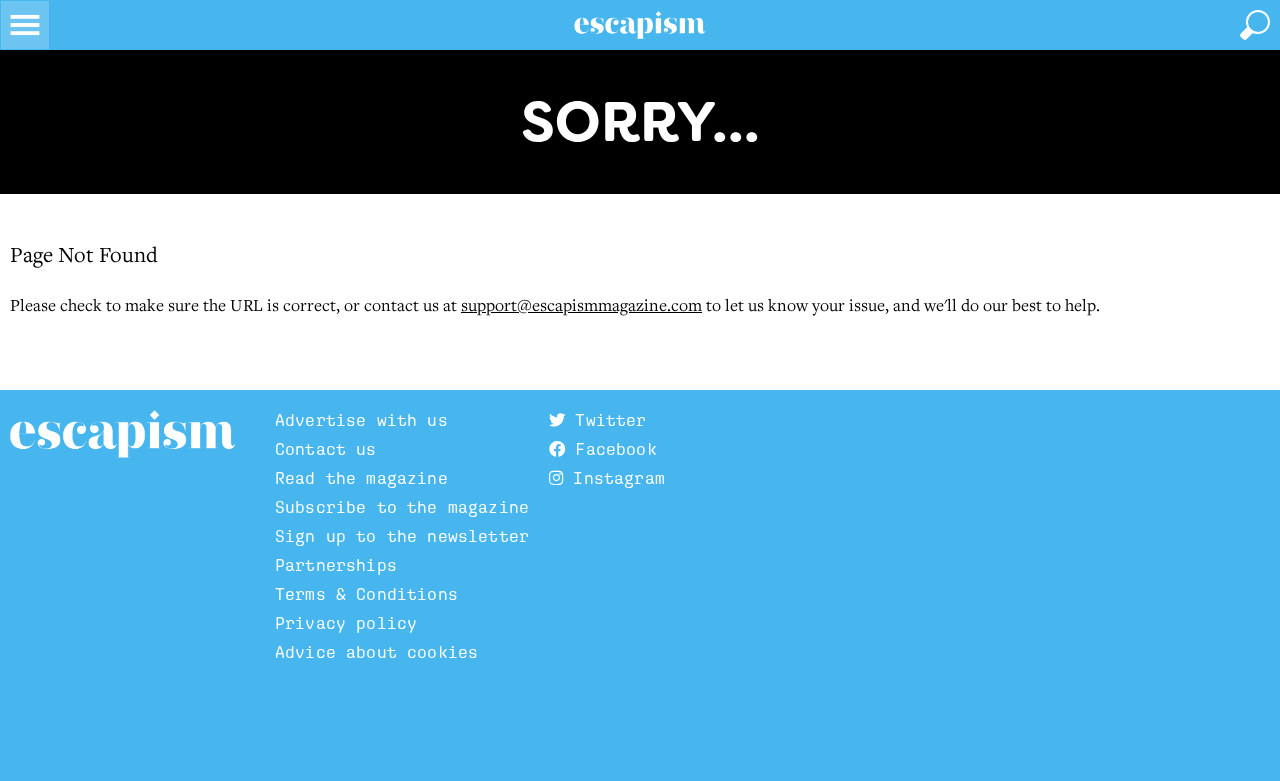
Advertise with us (361, 420)
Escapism (122, 435)
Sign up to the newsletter (402, 536)
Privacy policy (346, 623)
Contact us (326, 449)
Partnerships (336, 565)
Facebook (610, 449)
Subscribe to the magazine (402, 507)
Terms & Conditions (366, 594)
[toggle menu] (25, 25)
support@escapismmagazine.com (581, 305)
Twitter (605, 420)
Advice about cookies (376, 652)
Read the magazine (361, 478)
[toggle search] (1255, 25)
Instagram (614, 478)
